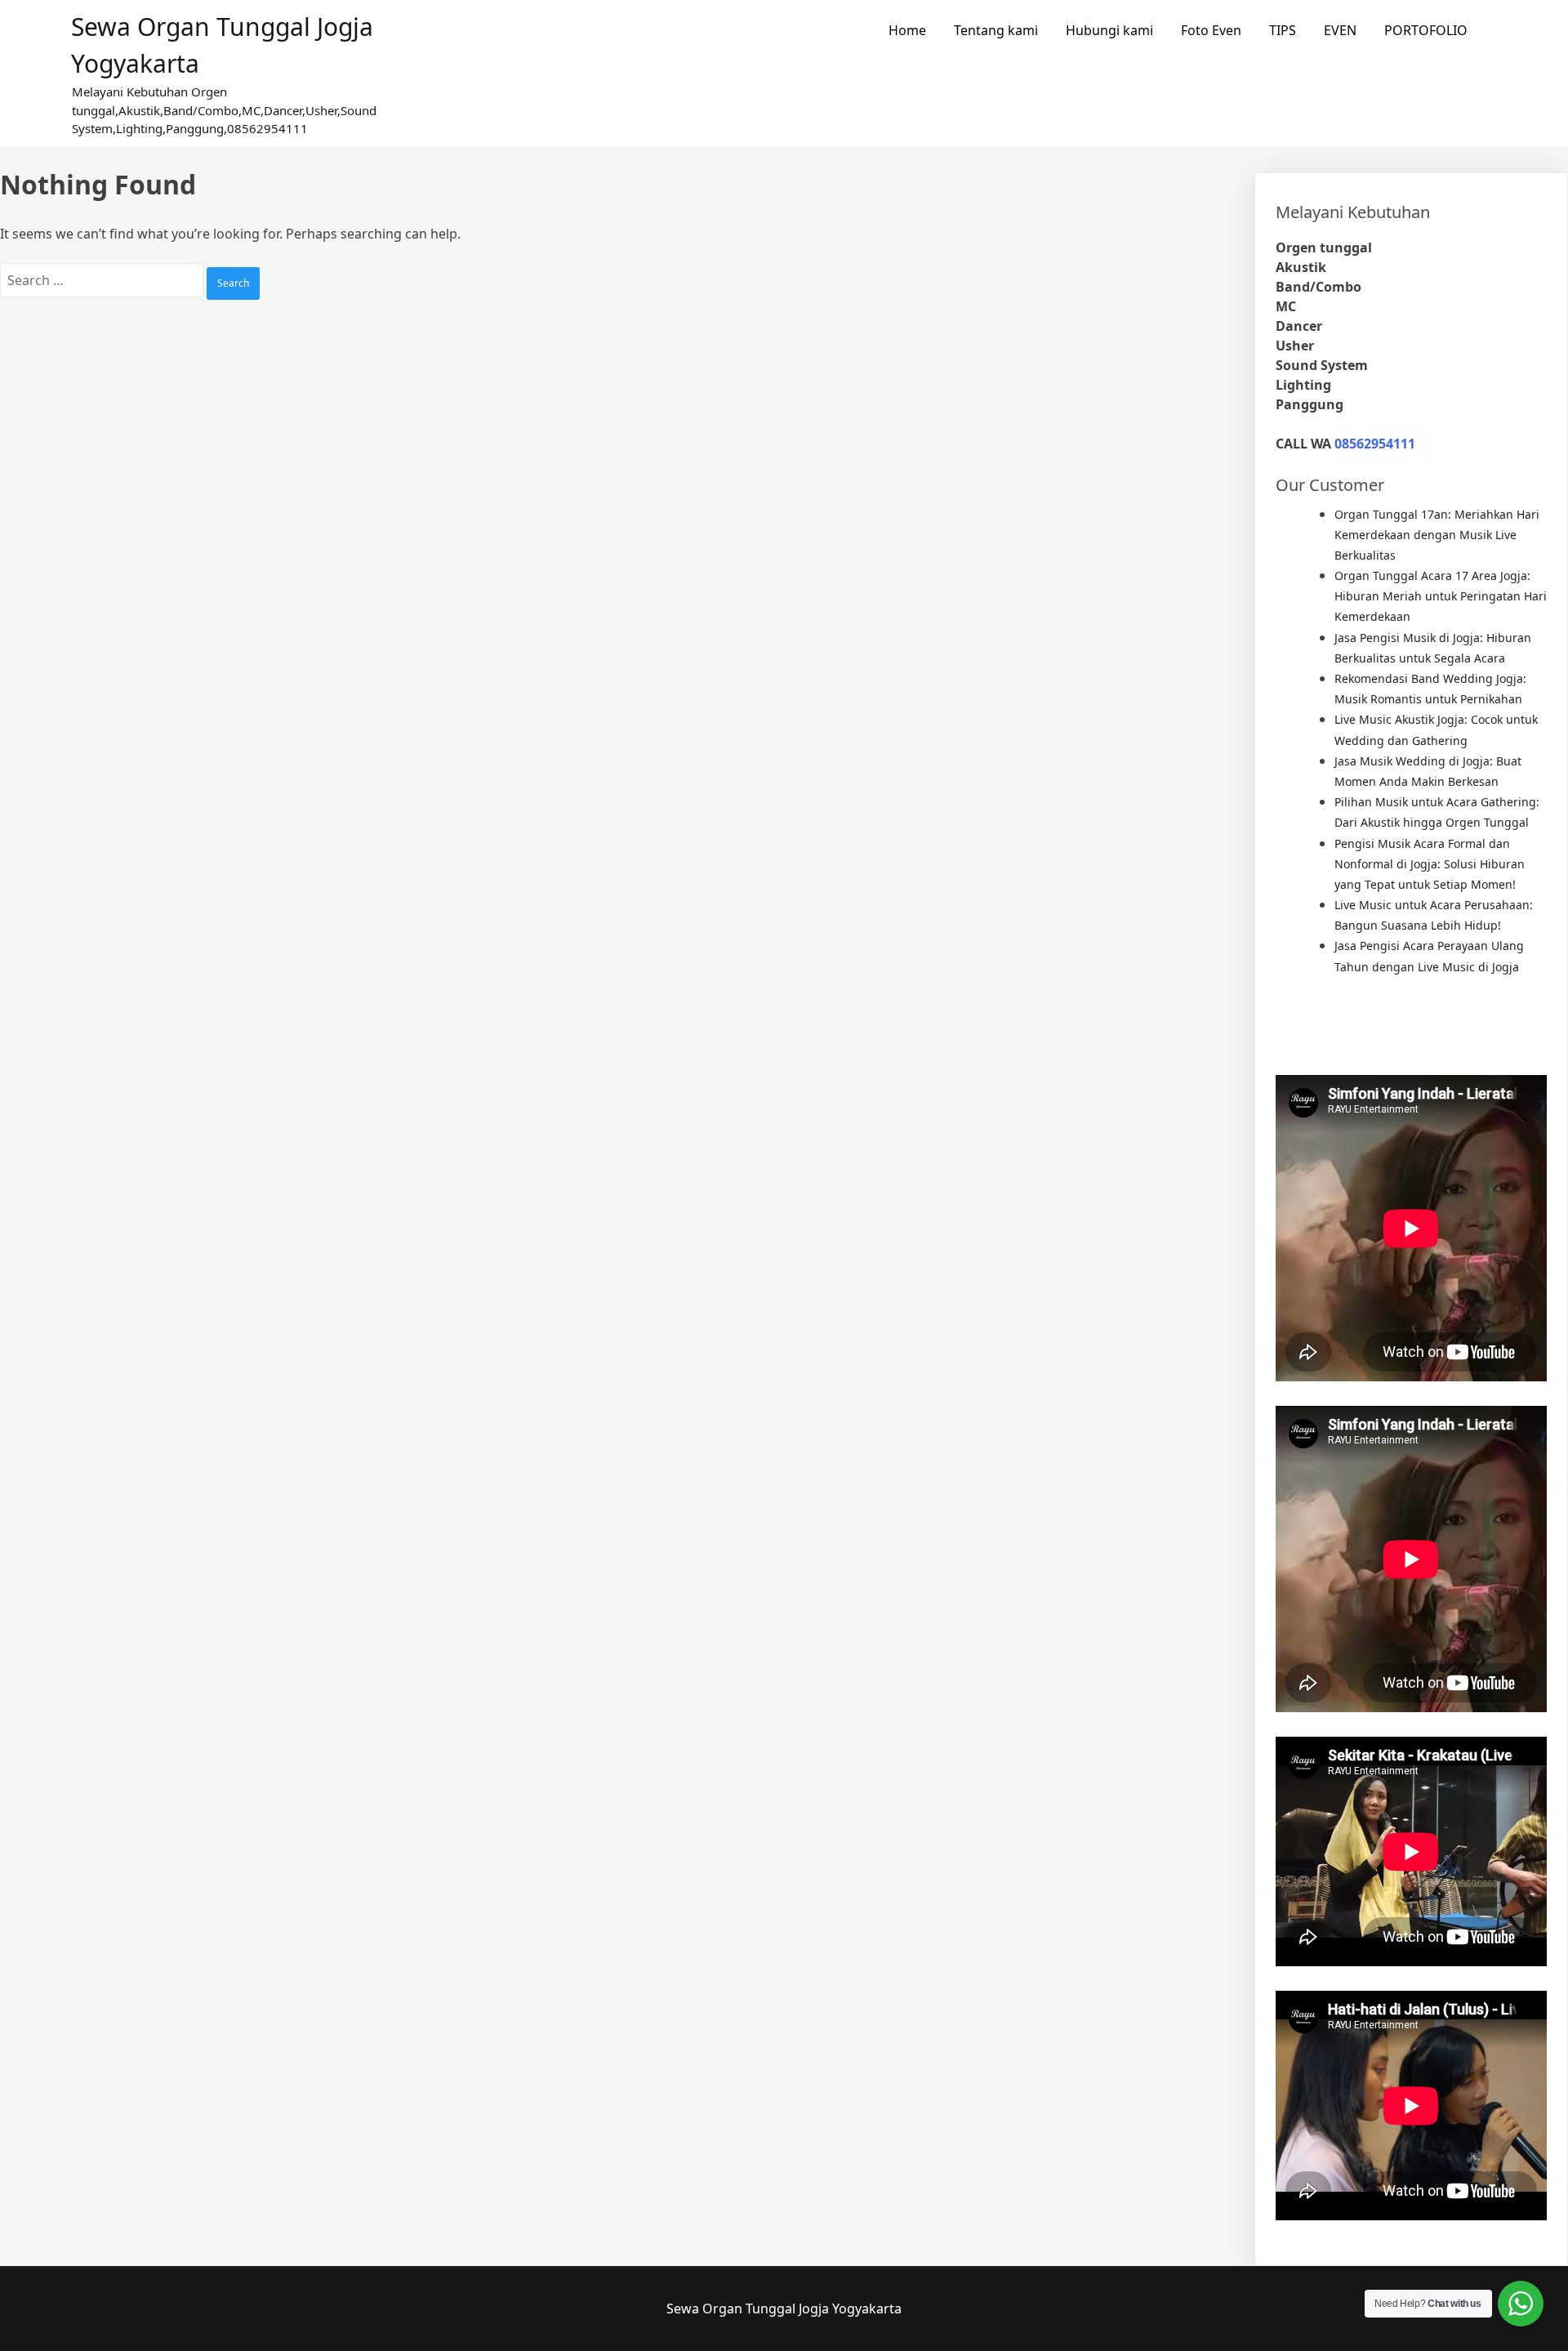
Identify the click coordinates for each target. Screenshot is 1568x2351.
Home (907, 30)
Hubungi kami (1109, 30)
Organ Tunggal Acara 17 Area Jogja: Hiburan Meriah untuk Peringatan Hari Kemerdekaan (1441, 596)
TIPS (1283, 30)
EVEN (1340, 30)
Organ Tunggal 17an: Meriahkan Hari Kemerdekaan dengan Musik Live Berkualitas (1437, 535)
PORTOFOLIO (1426, 30)
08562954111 (1375, 444)
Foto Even (1211, 30)
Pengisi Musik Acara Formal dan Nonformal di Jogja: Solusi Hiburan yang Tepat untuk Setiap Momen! (1430, 864)
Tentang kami (996, 30)
